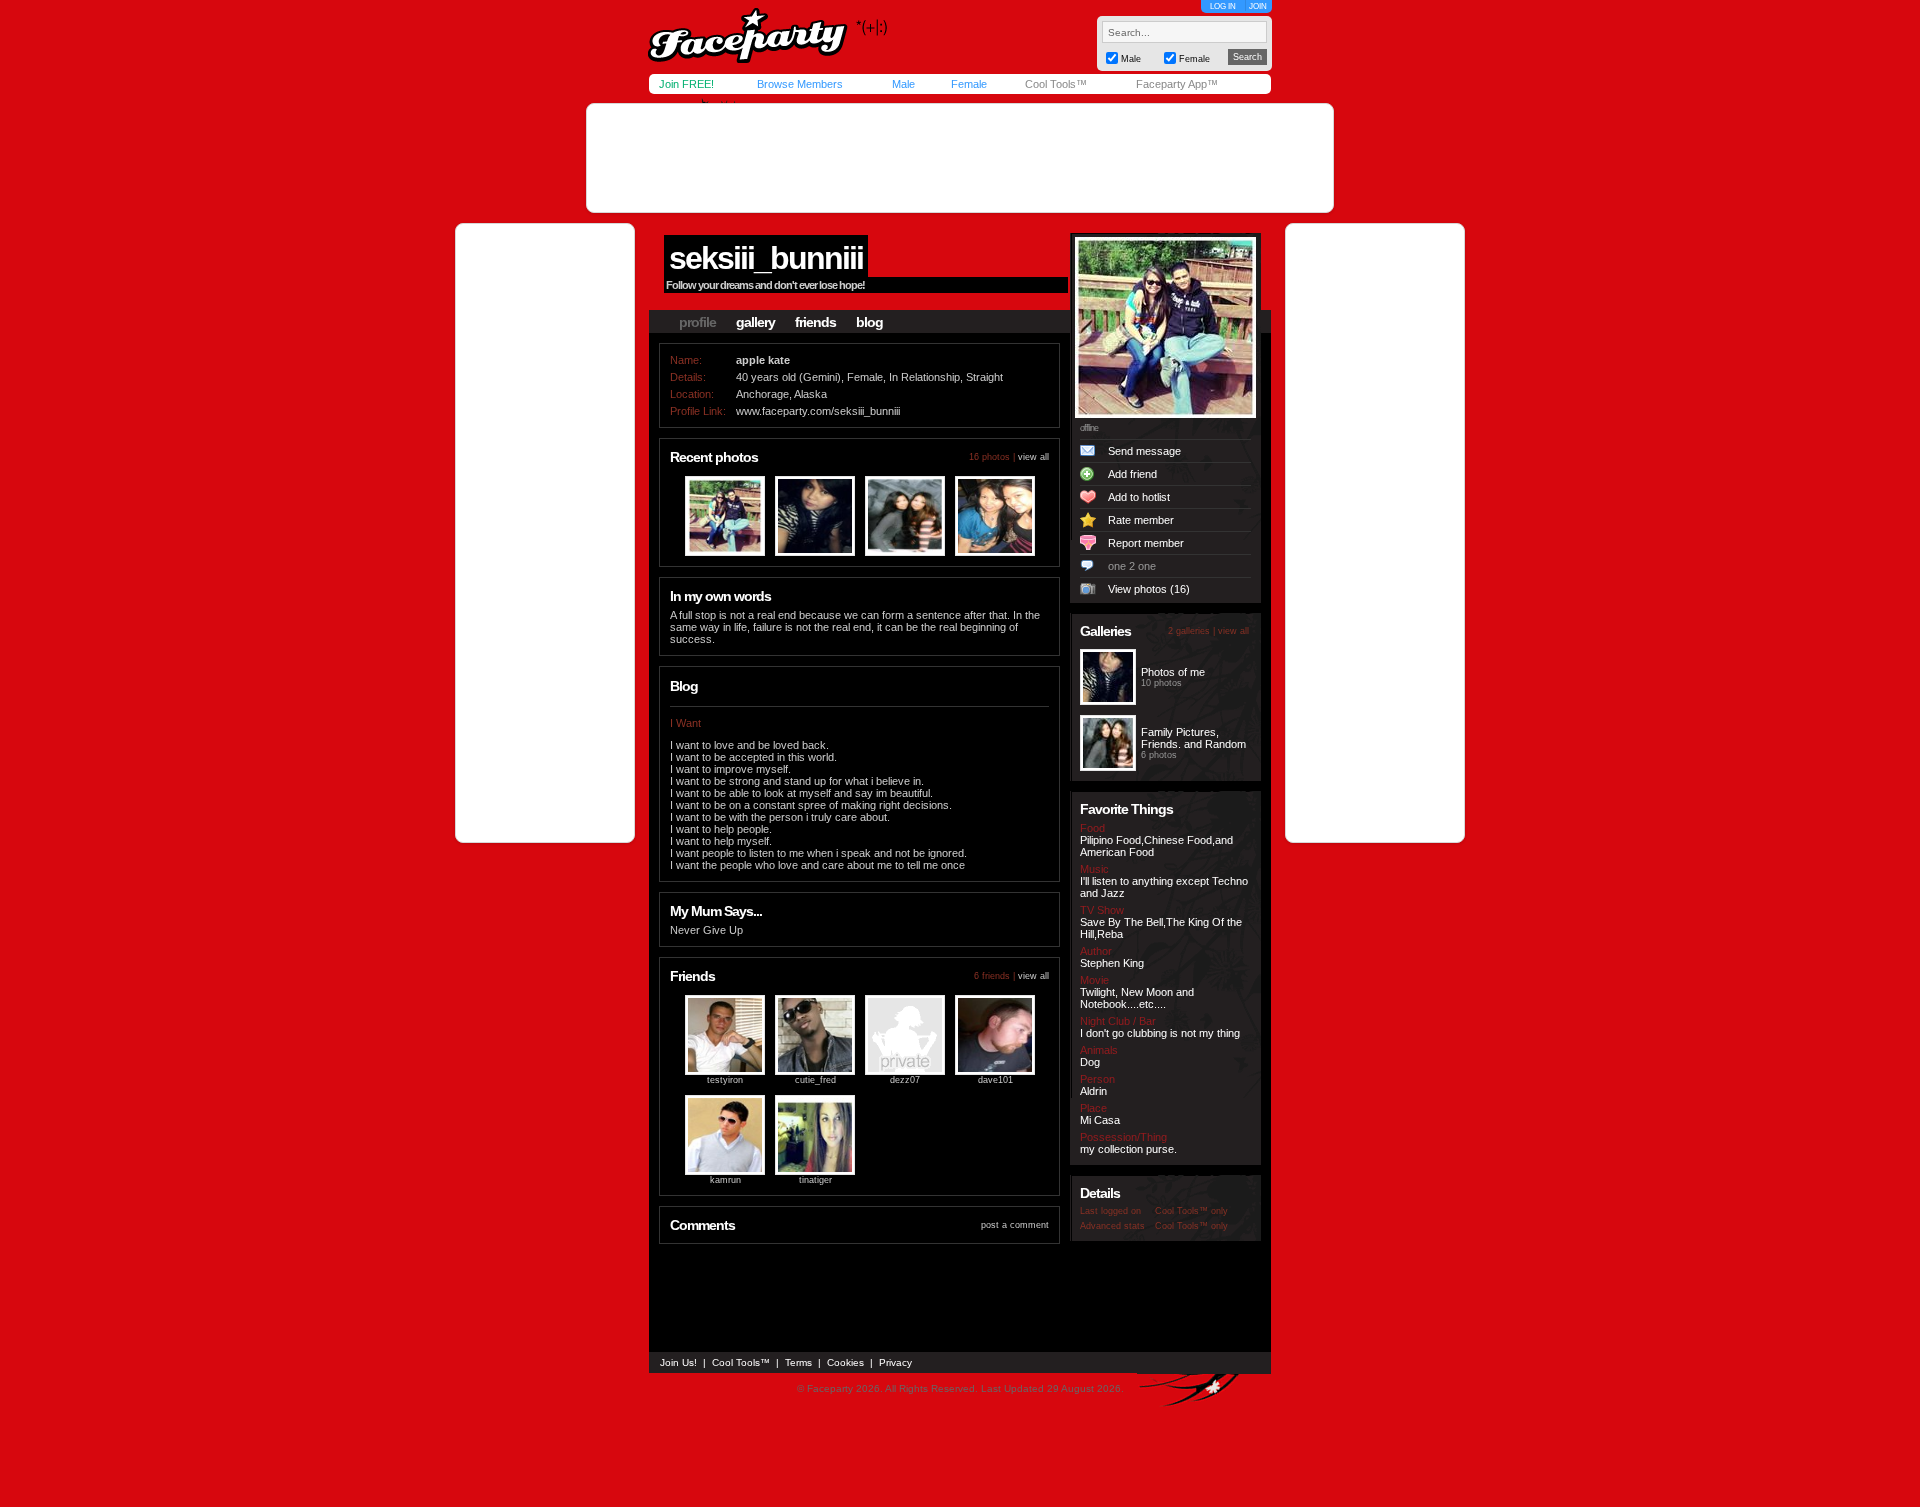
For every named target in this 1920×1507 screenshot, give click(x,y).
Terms (798, 1362)
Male (903, 84)
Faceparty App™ (1177, 84)
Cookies (845, 1362)
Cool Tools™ (1056, 84)
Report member (1146, 543)
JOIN (1258, 6)
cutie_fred (815, 1080)
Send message (1144, 451)
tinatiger (815, 1180)
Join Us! (678, 1362)
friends (815, 322)
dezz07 (905, 1080)
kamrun (725, 1180)
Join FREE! (686, 84)
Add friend (1132, 474)
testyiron (725, 1080)
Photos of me (1173, 672)
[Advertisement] (960, 158)
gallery (755, 322)
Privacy (895, 1362)
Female (969, 84)
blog (869, 322)
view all (1033, 457)
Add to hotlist (1139, 497)
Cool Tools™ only (1191, 1211)
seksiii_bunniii (766, 258)
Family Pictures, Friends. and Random (1193, 738)
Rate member (1141, 520)
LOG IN (1223, 6)
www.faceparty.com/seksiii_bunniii (818, 411)
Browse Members (800, 84)
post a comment (1015, 1225)
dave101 (995, 1080)
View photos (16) (1149, 589)
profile (697, 322)
